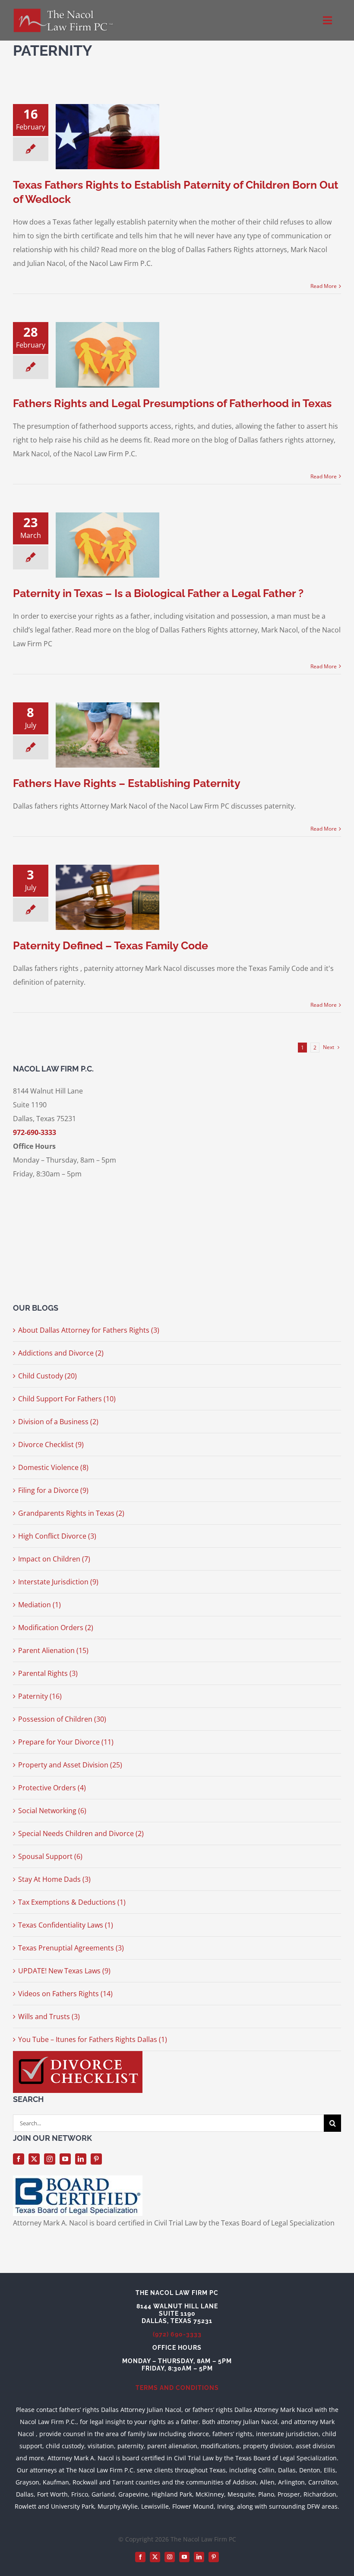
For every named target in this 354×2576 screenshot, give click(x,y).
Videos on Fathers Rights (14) (65, 1994)
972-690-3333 (35, 1132)
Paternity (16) (40, 1696)
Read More (324, 286)
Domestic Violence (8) (53, 1467)
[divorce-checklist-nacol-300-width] (78, 2054)
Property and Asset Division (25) (70, 1765)
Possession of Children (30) (62, 1719)
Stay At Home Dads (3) (54, 1879)
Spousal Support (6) (50, 1856)
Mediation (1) (40, 1605)
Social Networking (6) (52, 1811)
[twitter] (34, 2159)
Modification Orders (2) (56, 1628)
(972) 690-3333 (177, 2334)
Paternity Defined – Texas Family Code (111, 945)
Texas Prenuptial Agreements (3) (71, 1948)
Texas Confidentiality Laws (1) (66, 1925)
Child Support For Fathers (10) (67, 1399)
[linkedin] (81, 2159)
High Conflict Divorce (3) (57, 1536)
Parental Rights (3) (48, 1673)
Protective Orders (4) (52, 1788)
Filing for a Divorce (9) (53, 1490)
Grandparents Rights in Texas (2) (71, 1513)
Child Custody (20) (47, 1376)
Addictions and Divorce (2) (61, 1353)
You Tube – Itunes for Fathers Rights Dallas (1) (93, 2039)
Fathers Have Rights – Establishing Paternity (127, 783)
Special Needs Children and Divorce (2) (81, 1833)
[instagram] (50, 2159)
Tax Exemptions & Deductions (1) (72, 1902)
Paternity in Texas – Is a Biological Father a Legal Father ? (158, 593)
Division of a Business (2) (58, 1422)
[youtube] (65, 2159)
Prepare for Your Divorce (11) (66, 1742)
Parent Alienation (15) (53, 1650)
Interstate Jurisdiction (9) (58, 1582)
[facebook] (19, 2159)
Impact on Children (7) (54, 1559)
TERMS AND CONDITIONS (177, 2388)
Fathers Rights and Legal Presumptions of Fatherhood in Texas (172, 403)
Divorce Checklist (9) (51, 1444)
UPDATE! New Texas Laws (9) (64, 1971)
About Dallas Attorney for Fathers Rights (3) (89, 1330)
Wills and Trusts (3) (49, 2017)
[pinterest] (96, 2159)
